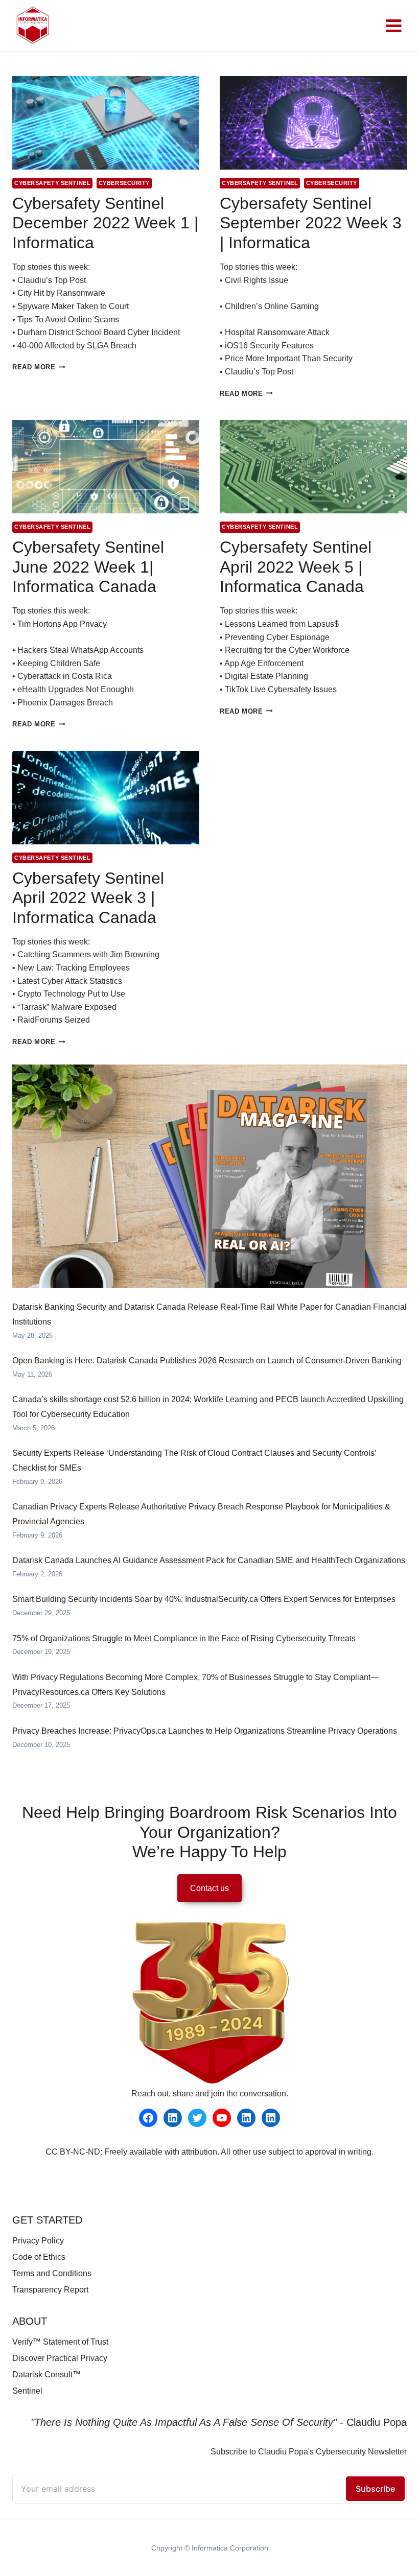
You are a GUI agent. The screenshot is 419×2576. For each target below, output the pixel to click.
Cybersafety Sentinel (52, 183)
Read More (39, 367)
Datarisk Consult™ (46, 2374)
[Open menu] (393, 26)
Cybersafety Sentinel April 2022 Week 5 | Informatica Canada (296, 567)
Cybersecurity (124, 183)
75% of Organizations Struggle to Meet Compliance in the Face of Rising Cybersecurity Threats (184, 1638)
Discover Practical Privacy (60, 2358)
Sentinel (27, 2391)
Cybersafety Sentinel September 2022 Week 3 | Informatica (311, 223)
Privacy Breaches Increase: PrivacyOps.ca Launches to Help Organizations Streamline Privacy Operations (205, 1731)
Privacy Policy (38, 2241)
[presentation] (106, 123)
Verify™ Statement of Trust (60, 2342)
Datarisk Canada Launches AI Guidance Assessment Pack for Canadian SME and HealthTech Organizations (209, 1560)
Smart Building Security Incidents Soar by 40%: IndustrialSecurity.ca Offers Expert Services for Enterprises (204, 1599)
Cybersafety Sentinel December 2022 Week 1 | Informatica (105, 223)
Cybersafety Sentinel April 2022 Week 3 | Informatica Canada (88, 898)
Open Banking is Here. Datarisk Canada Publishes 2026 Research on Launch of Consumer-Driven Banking (207, 1361)
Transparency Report (50, 2290)
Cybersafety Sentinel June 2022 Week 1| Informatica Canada (88, 567)
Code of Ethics (39, 2257)
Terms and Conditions (52, 2273)
